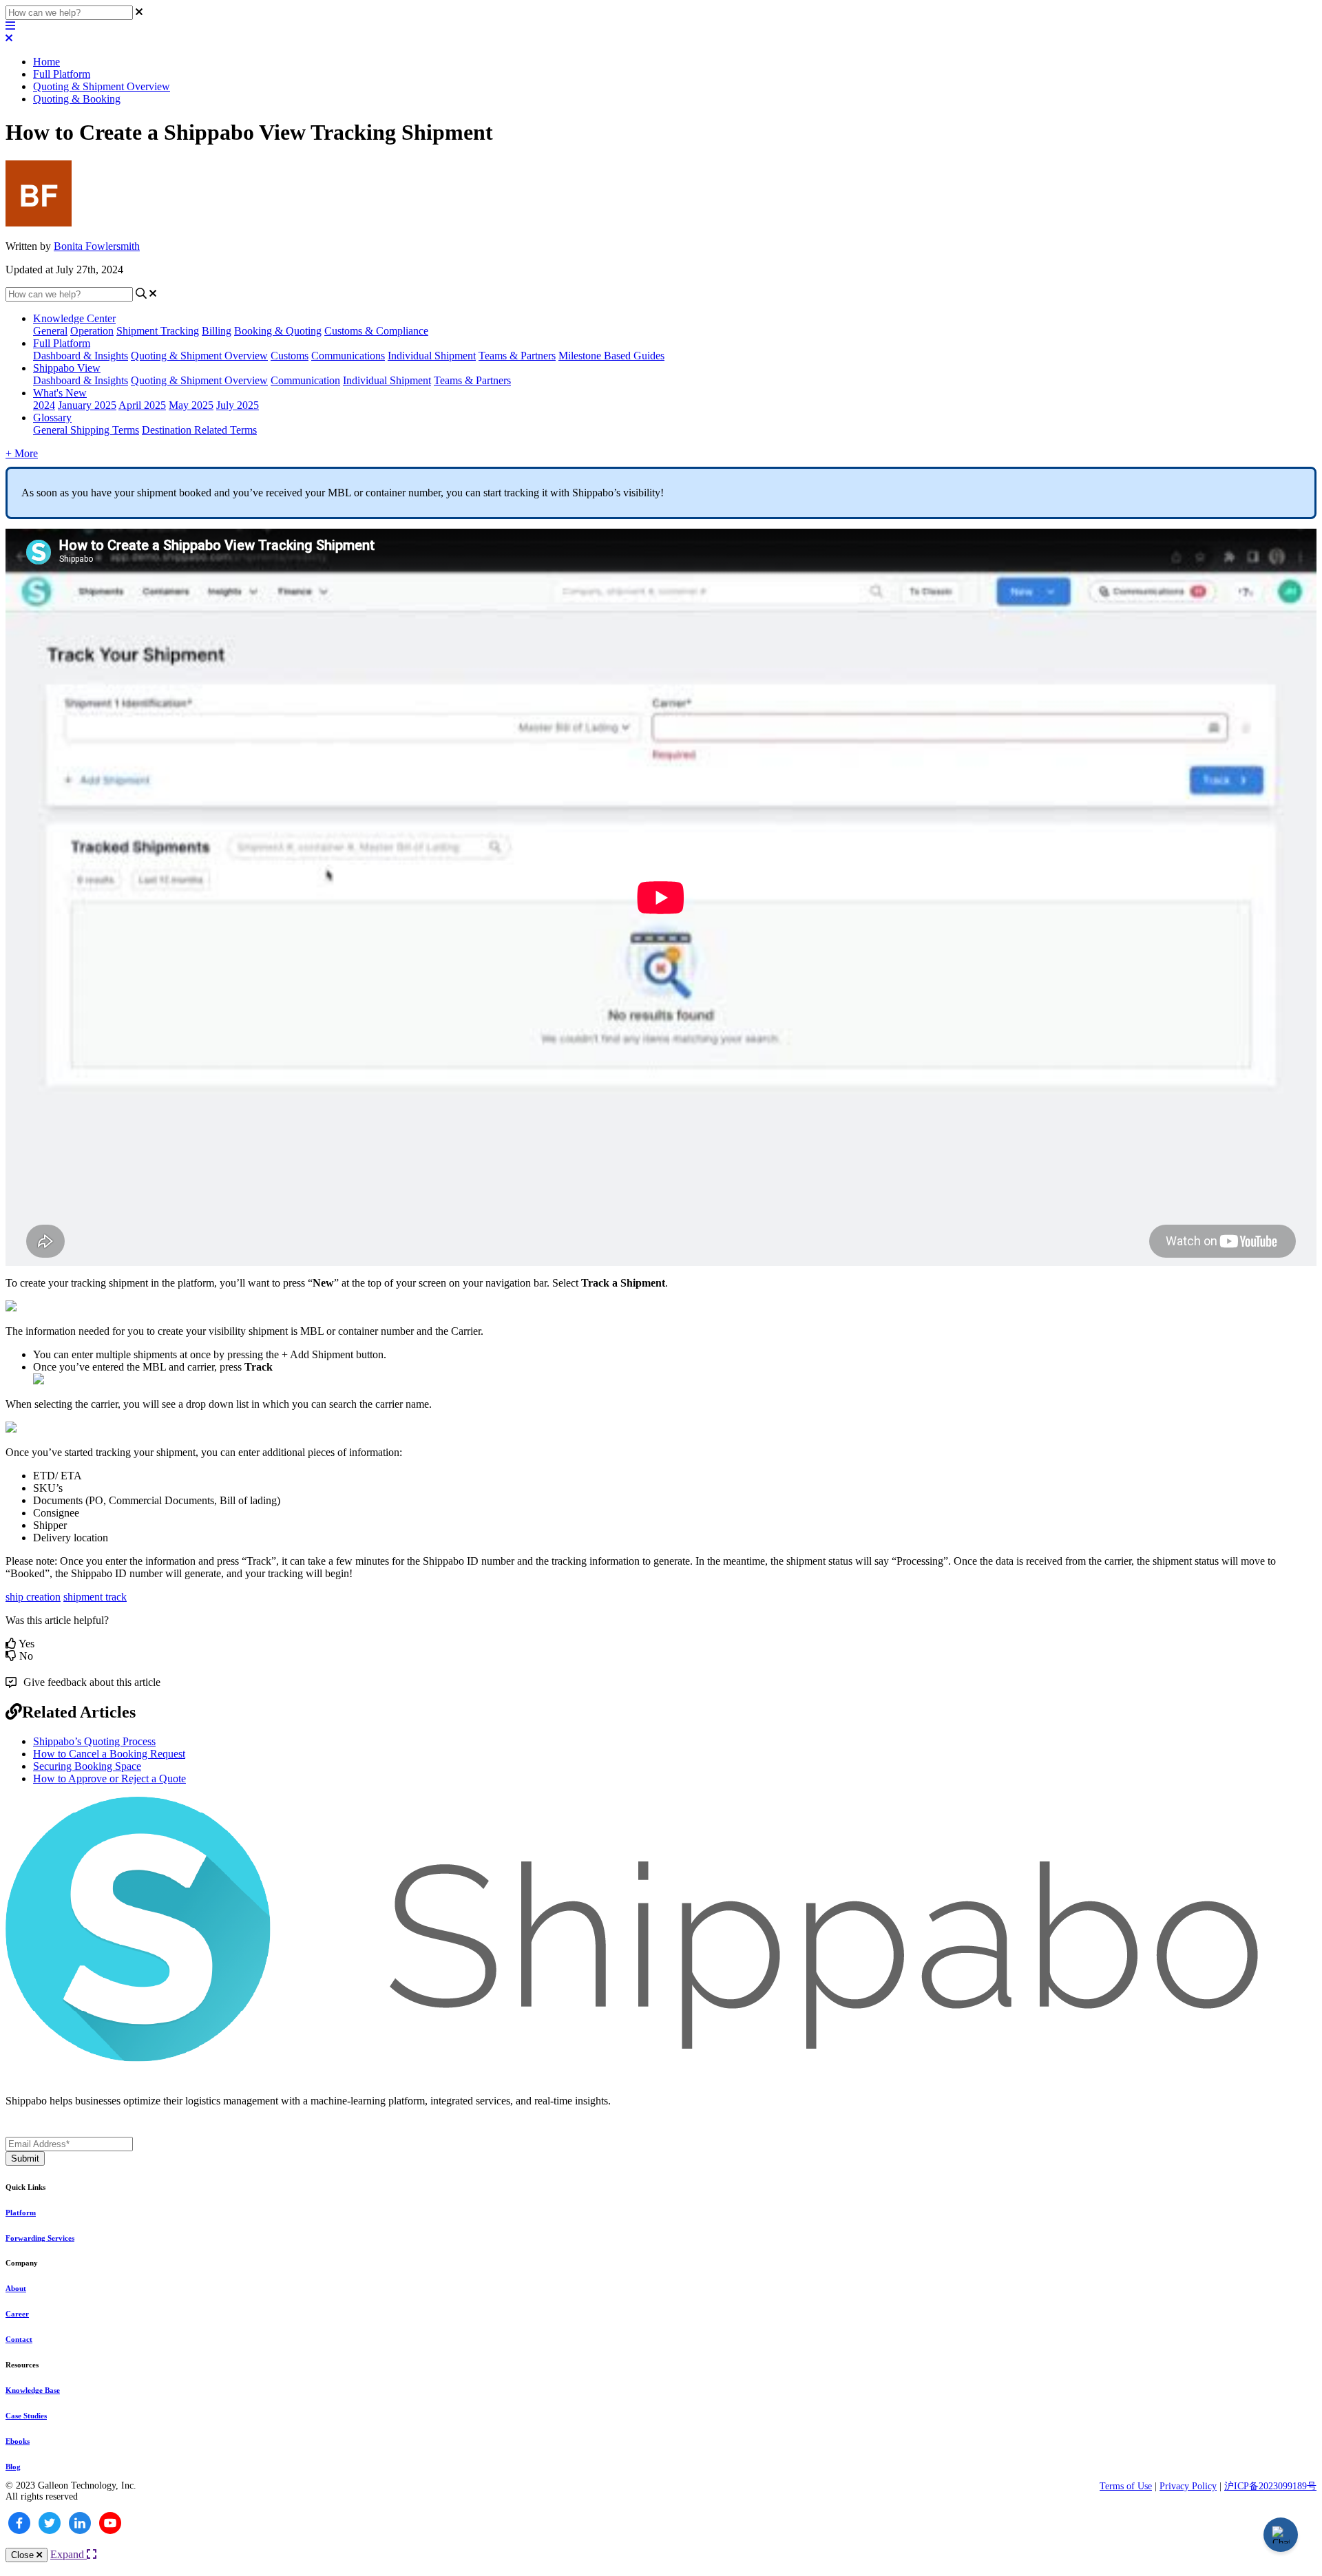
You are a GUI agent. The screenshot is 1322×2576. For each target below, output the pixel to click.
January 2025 (87, 405)
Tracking (180, 331)
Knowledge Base (33, 2390)
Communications (348, 356)
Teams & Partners (517, 356)
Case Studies (26, 2416)
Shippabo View (67, 368)
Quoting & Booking (77, 99)
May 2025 (191, 405)
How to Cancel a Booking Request (109, 1754)
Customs (290, 356)
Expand (69, 2554)
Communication (305, 380)
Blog (13, 2467)
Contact (19, 2339)
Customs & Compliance (376, 331)
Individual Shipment (432, 356)
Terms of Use (1126, 2486)
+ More (22, 453)
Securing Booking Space (87, 1766)
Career (17, 2314)
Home (46, 62)
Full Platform (62, 74)
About (16, 2288)
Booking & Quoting (278, 331)
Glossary (52, 418)
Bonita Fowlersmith (97, 246)
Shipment (138, 331)
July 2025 (238, 405)
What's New (60, 393)
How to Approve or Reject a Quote (109, 1778)
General (50, 331)
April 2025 (142, 405)
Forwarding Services (40, 2238)
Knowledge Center (74, 318)
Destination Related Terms (199, 430)
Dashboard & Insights (81, 356)
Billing (217, 331)
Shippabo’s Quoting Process (94, 1741)
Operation (92, 331)
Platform (21, 2213)
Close (24, 2555)
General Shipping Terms (86, 430)
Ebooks (18, 2441)
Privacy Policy (1188, 2486)
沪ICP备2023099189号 (1270, 2486)
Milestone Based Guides (611, 356)
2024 (44, 405)
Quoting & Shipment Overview (102, 86)
